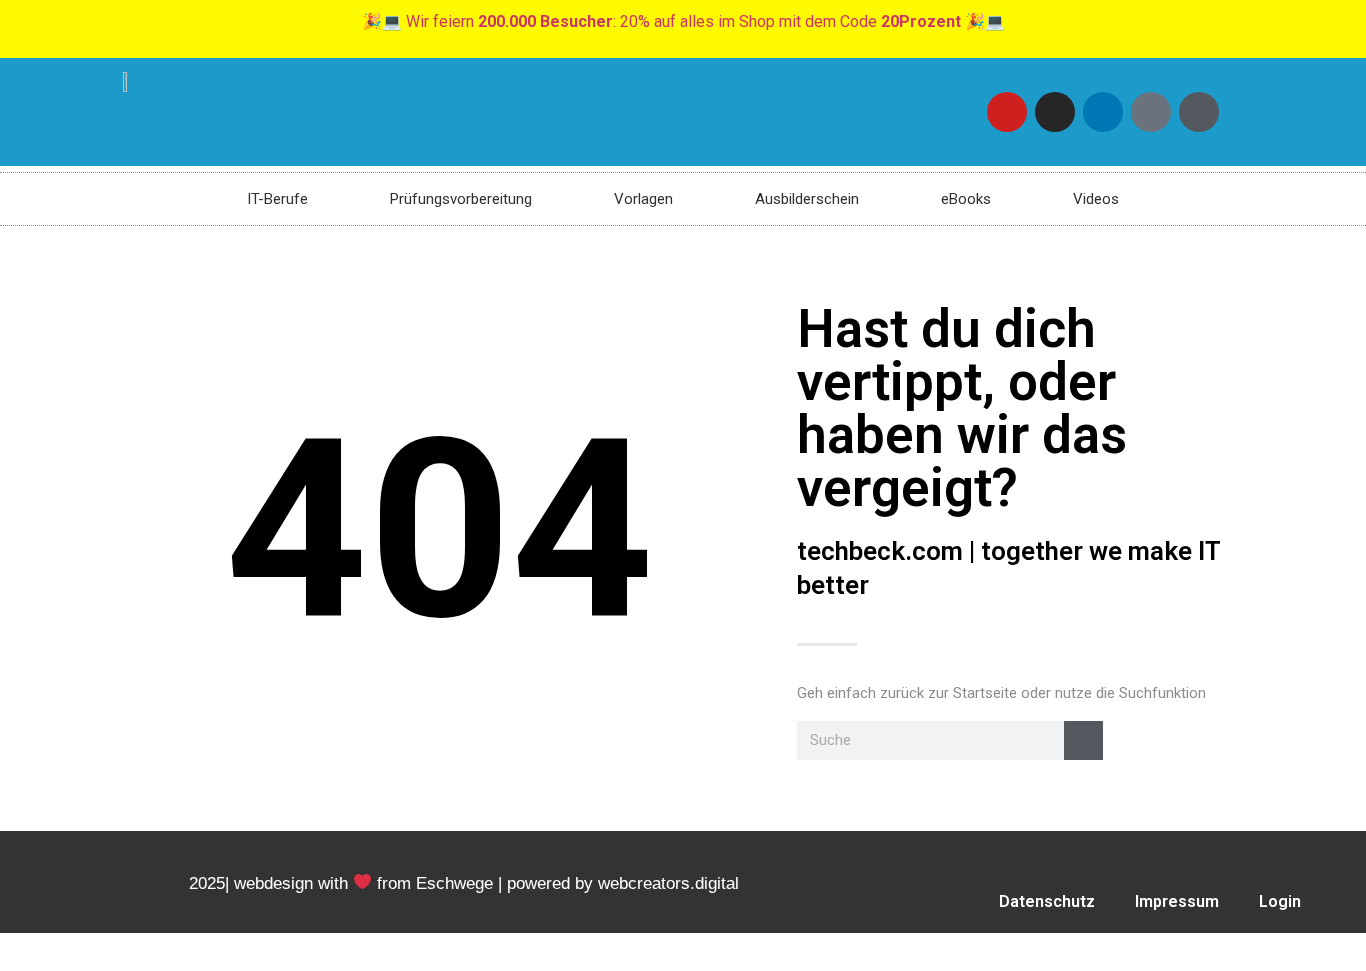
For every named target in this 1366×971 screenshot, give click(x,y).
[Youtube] (1007, 112)
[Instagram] (1055, 112)
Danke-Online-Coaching (1253, 947)
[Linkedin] (1103, 112)
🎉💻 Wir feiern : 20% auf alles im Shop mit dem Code (683, 21)
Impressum (1177, 901)
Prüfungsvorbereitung (461, 199)
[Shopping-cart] (1199, 112)
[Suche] (1083, 740)
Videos (1096, 199)
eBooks (966, 199)
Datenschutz (1047, 901)
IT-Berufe (277, 199)
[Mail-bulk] (1151, 112)
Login (1280, 901)
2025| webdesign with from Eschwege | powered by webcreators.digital (464, 883)
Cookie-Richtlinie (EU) (1041, 947)
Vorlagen (643, 199)
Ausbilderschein (807, 199)
